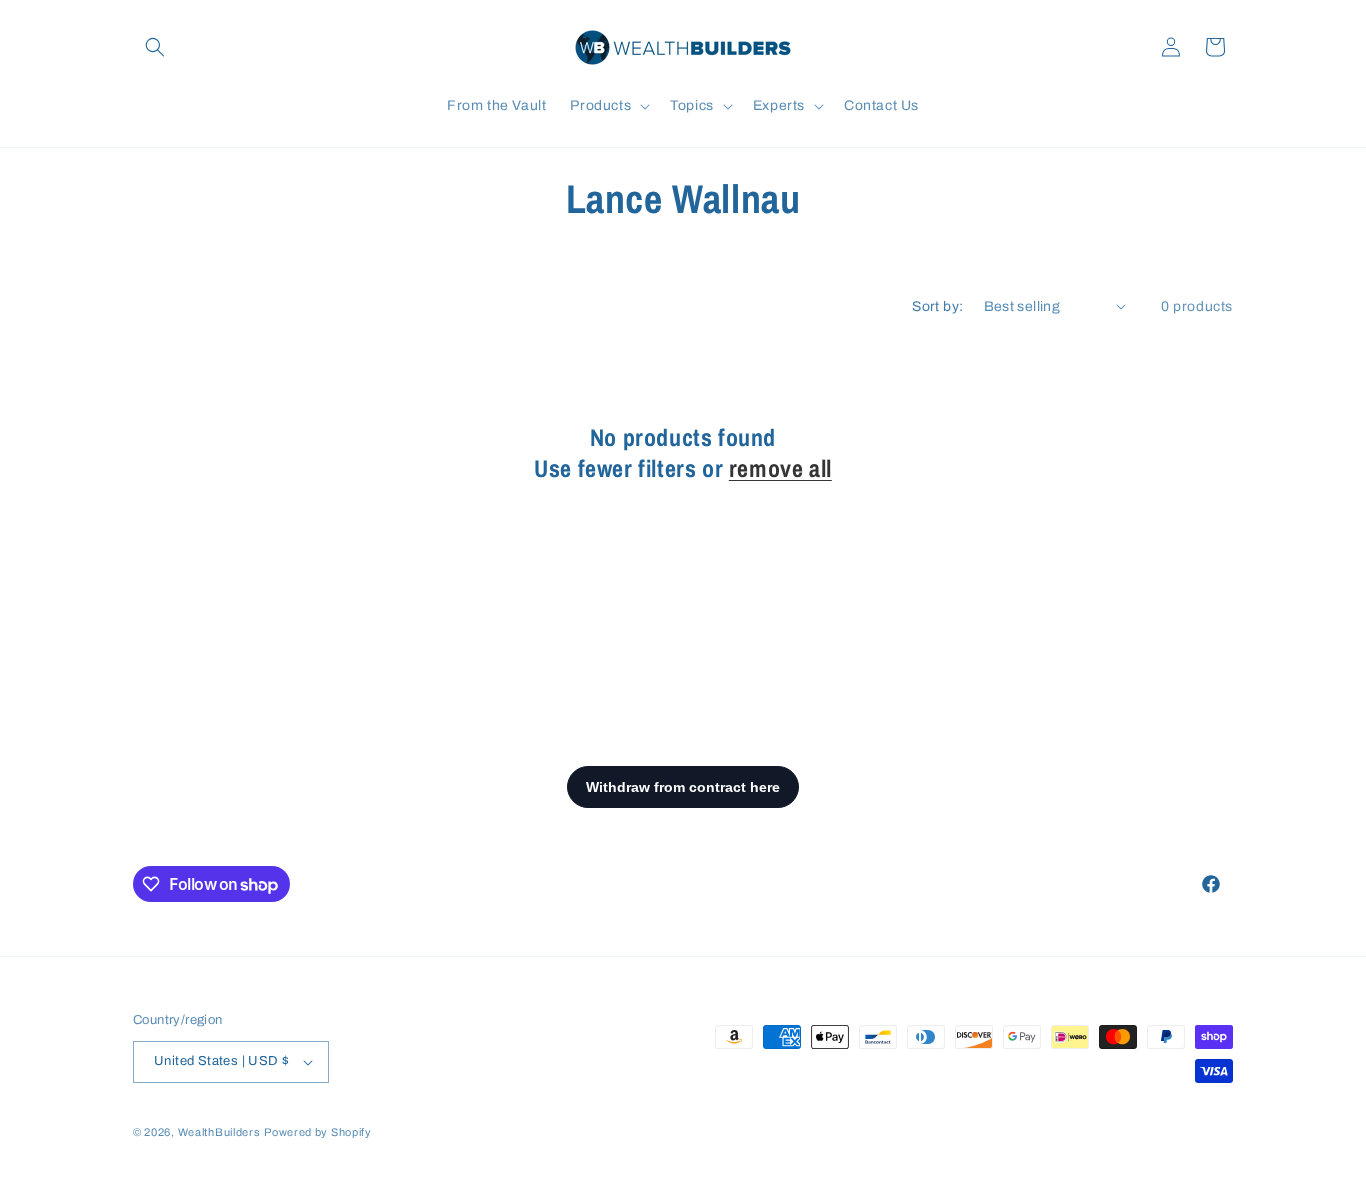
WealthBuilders (219, 1132)
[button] (155, 47)
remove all (780, 468)
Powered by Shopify (318, 1132)
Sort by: (937, 306)
